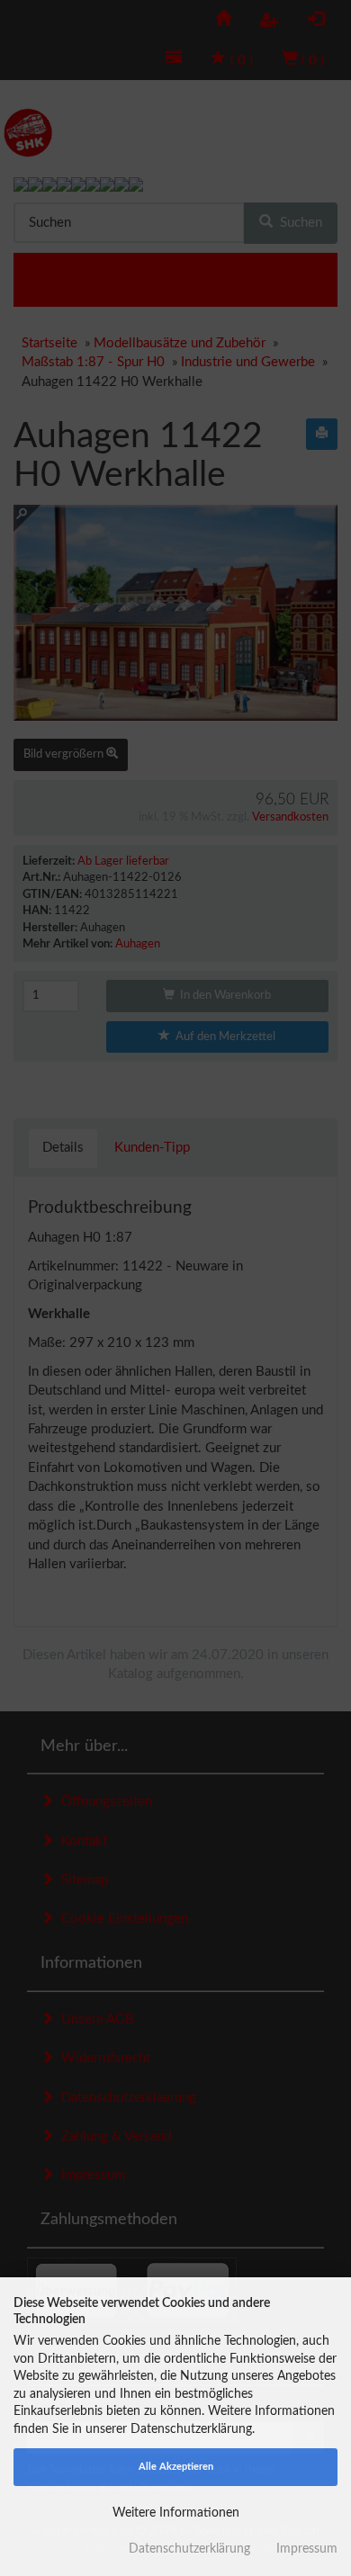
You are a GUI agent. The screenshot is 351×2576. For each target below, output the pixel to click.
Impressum (307, 2549)
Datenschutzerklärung (189, 2549)
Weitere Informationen (176, 2513)
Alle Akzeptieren (176, 2467)
